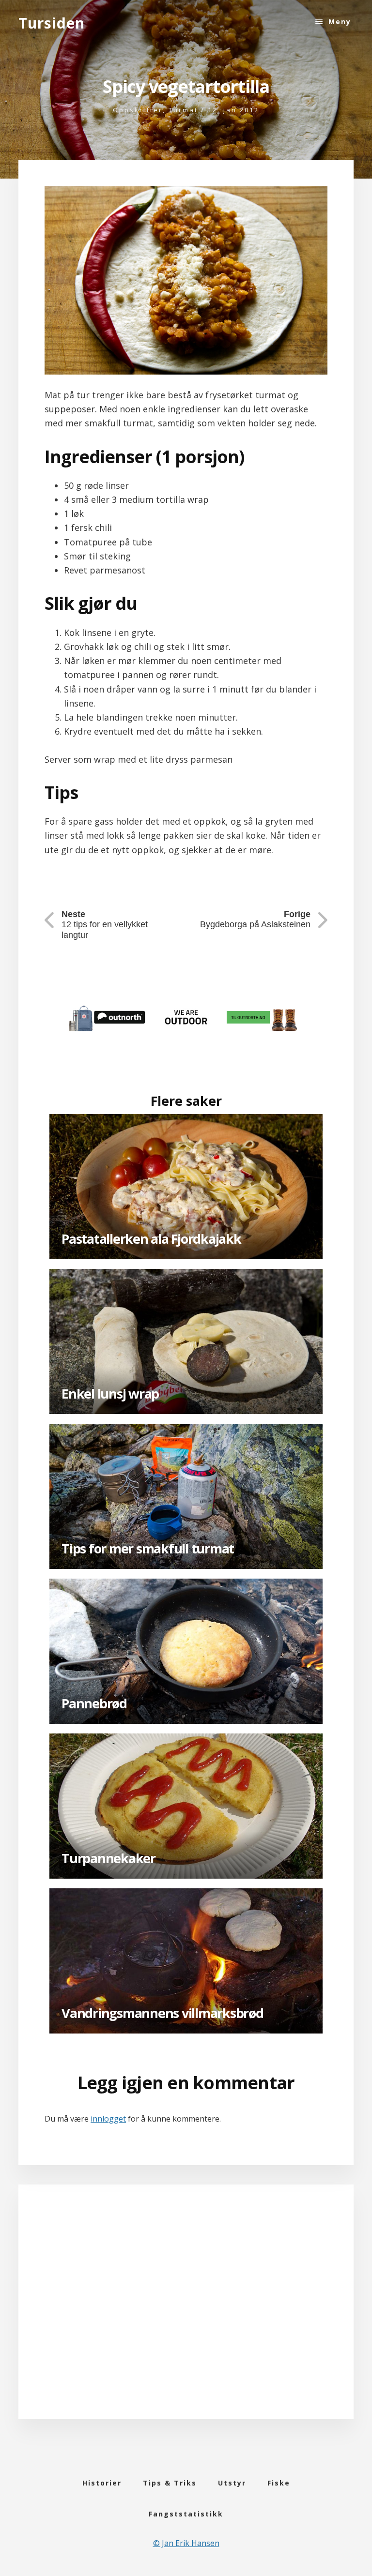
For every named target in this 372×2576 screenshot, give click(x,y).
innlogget (108, 2119)
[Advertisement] (186, 2314)
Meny (340, 22)
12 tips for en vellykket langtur (105, 925)
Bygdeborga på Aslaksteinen (255, 919)
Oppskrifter (138, 110)
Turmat (183, 110)
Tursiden (52, 23)
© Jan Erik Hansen (186, 2543)
